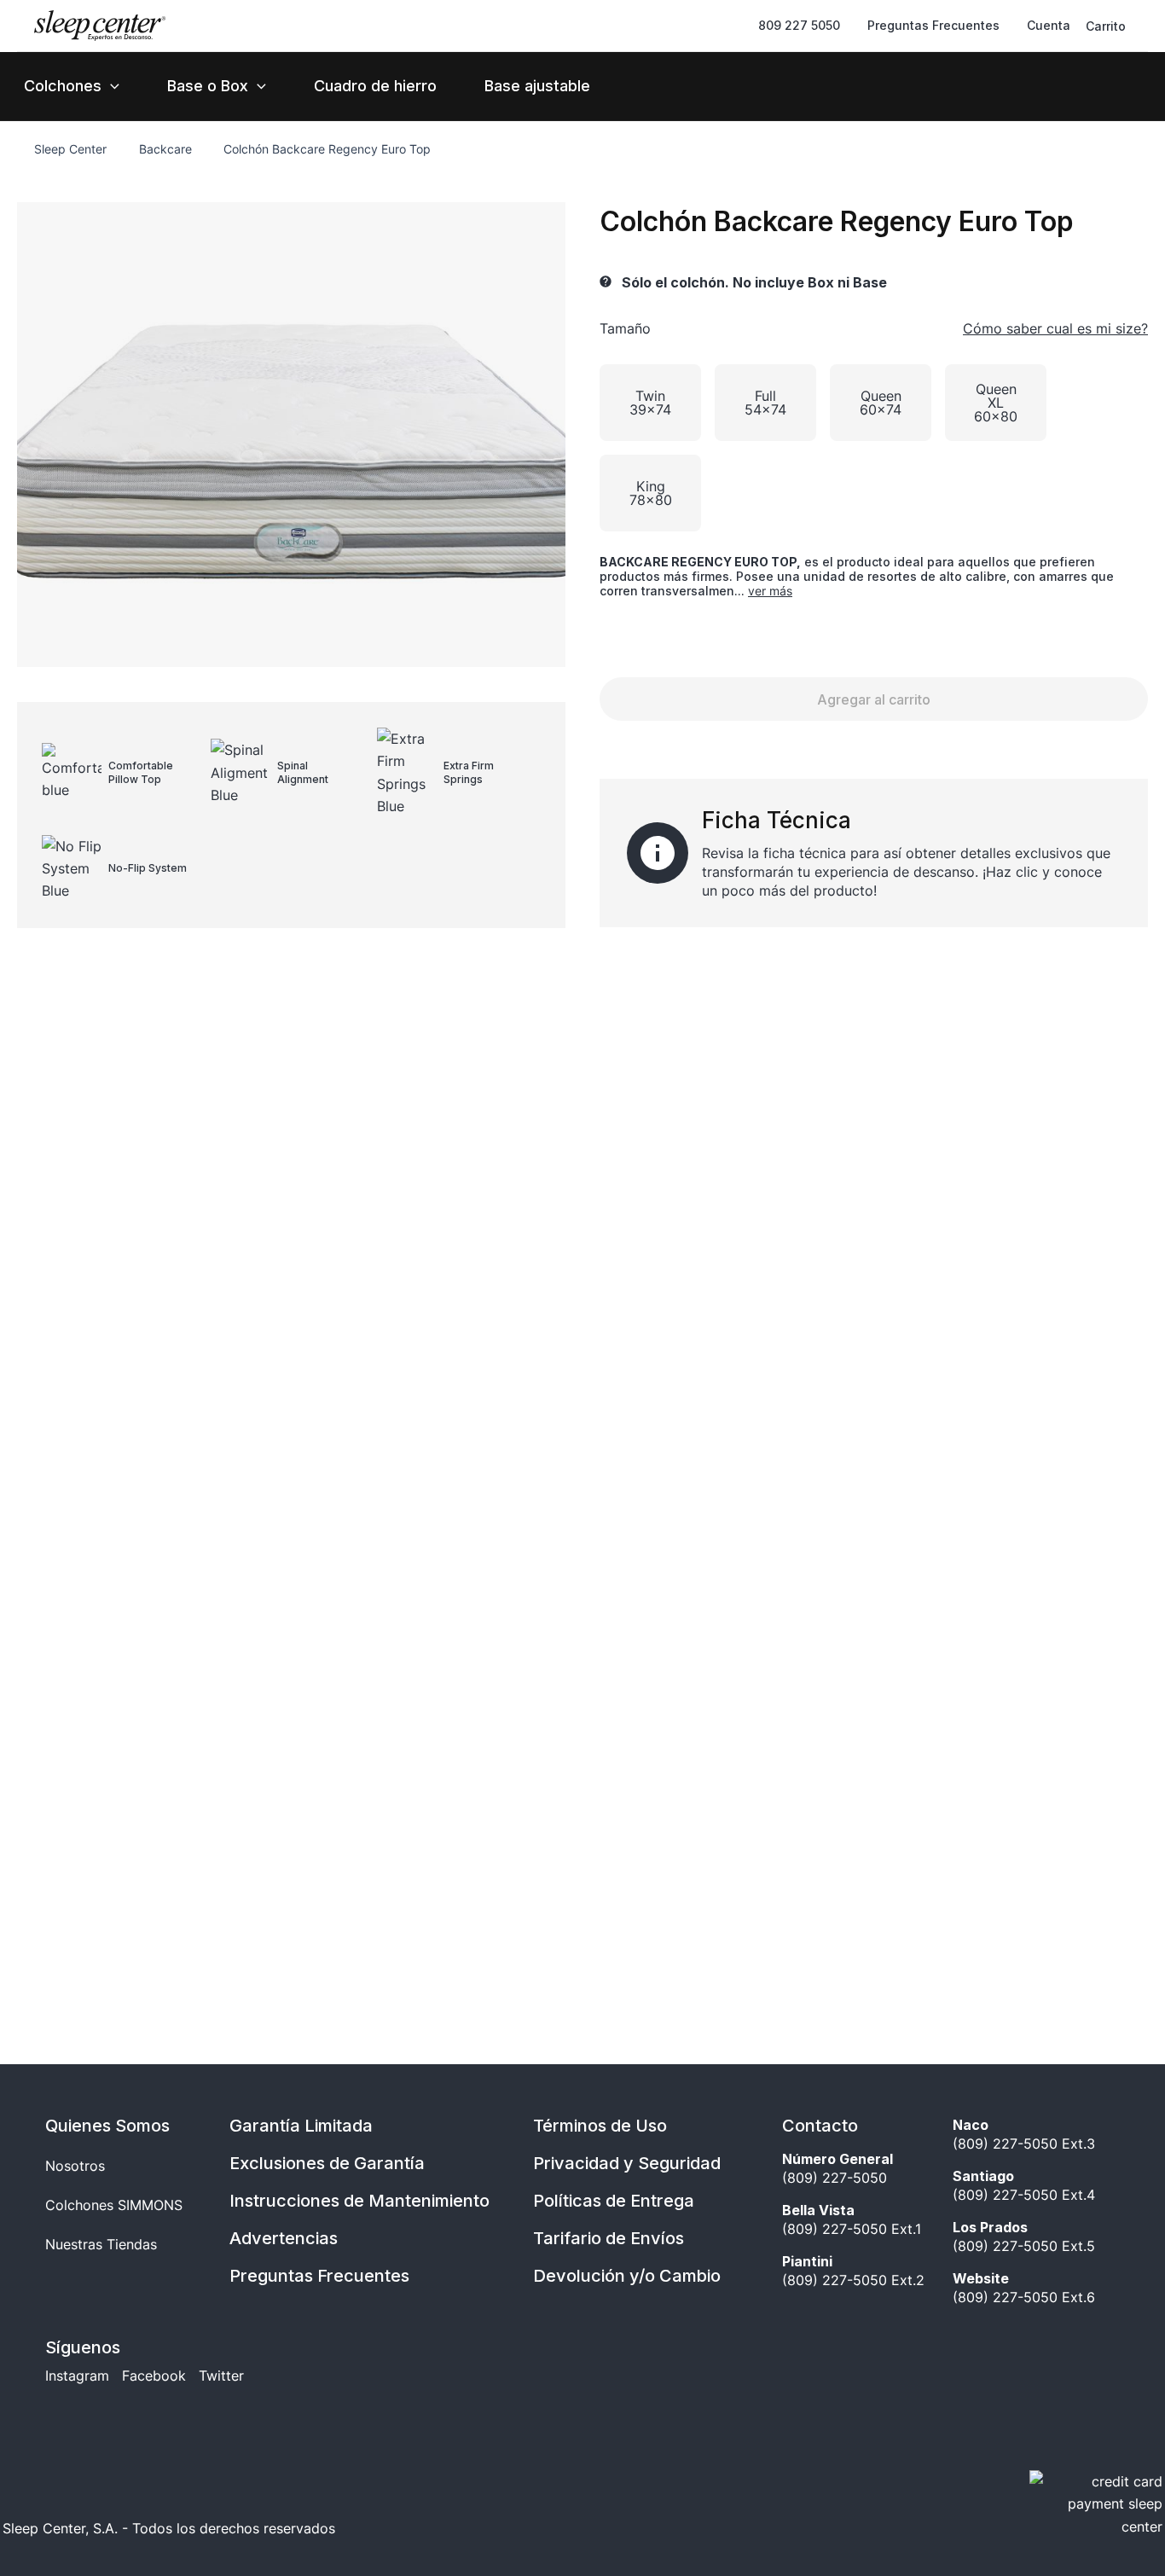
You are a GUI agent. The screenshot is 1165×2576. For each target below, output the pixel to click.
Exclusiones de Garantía (327, 2163)
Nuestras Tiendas (101, 2244)
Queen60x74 (881, 403)
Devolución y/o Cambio (627, 2276)
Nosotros (75, 2166)
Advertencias (284, 2238)
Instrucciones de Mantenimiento (359, 2201)
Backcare (165, 149)
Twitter (221, 2376)
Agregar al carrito (874, 699)
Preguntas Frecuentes (319, 2276)
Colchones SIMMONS (114, 2205)
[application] (110, 86)
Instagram (77, 2376)
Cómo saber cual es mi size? (1055, 328)
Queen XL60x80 (996, 403)
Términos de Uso (600, 2126)
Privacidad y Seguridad (627, 2163)
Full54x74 (765, 403)
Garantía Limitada (301, 2126)
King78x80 (651, 493)
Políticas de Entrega (614, 2201)
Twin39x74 (650, 403)
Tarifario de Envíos (609, 2238)
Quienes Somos (107, 2126)
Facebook (154, 2376)
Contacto (820, 2126)
